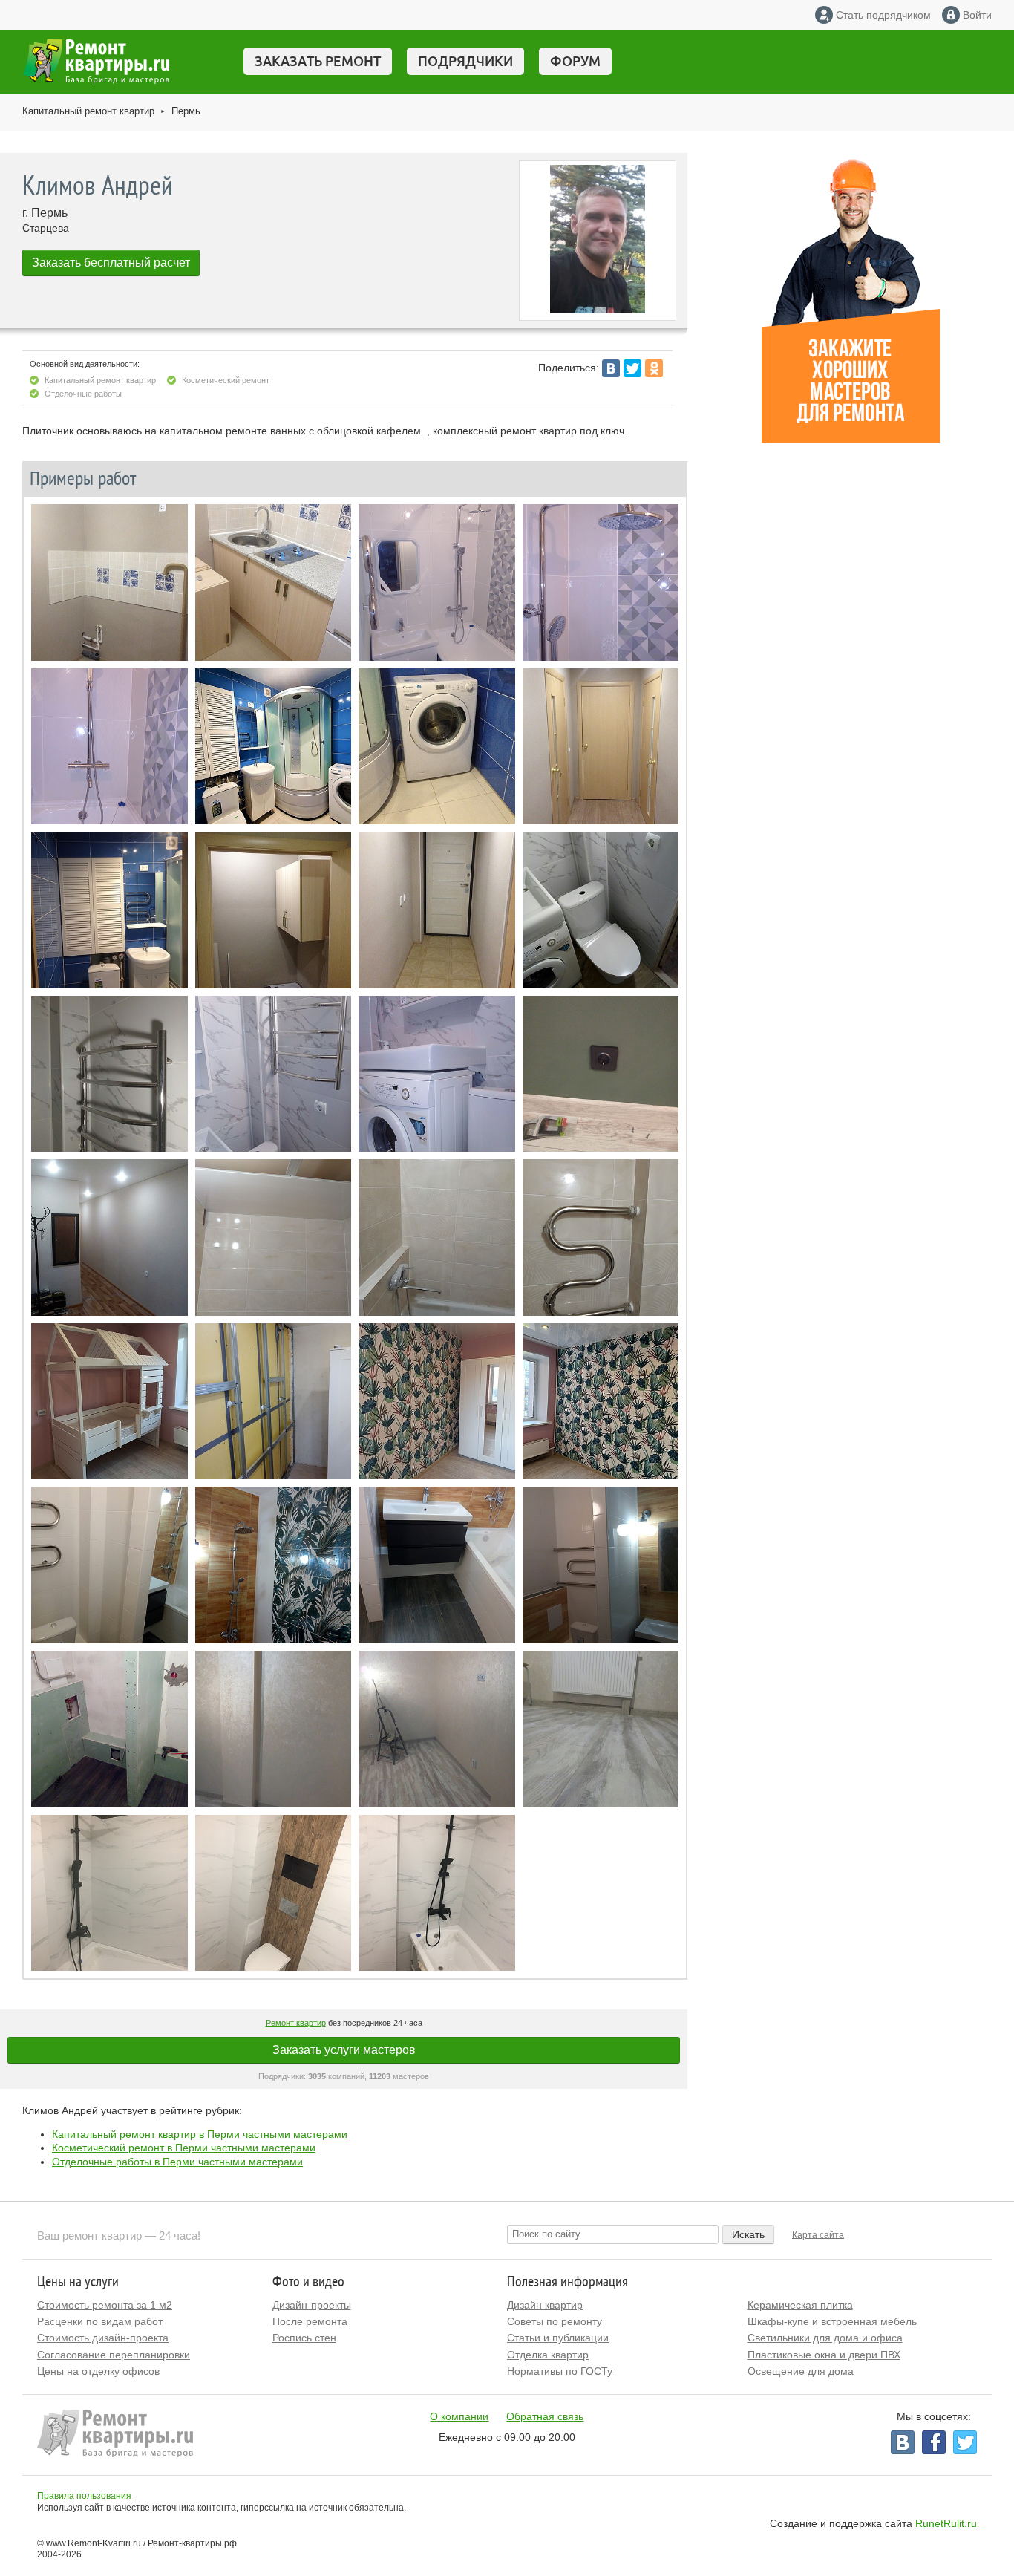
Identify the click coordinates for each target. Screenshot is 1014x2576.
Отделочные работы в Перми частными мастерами (177, 2162)
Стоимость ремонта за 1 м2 (105, 2305)
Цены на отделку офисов (98, 2371)
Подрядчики (465, 61)
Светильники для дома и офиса (825, 2338)
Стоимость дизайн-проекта (103, 2338)
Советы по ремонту (555, 2321)
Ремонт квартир (296, 2023)
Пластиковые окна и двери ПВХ (824, 2355)
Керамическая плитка (800, 2305)
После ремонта (310, 2321)
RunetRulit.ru (946, 2523)
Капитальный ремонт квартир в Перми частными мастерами (200, 2134)
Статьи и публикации (558, 2338)
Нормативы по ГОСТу (560, 2371)
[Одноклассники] (654, 368)
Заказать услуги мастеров (344, 2050)
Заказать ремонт (318, 61)
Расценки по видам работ (100, 2321)
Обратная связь (545, 2416)
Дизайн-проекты (312, 2305)
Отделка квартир (548, 2355)
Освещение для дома (801, 2371)
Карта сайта (818, 2234)
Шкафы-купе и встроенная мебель (832, 2321)
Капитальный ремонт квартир (88, 111)
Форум (575, 61)
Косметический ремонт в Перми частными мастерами (184, 2148)
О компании (459, 2416)
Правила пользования (84, 2496)
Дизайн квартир (545, 2305)
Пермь (186, 111)
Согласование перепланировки (114, 2355)
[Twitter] (632, 368)
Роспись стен (304, 2338)
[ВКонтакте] (611, 368)
